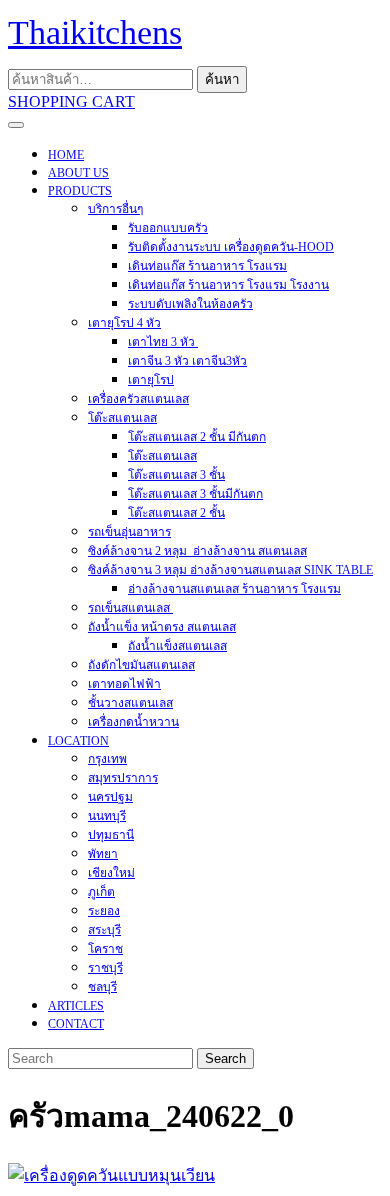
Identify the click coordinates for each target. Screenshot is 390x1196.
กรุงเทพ (107, 759)
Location (78, 741)
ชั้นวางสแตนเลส (130, 703)
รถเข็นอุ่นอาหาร (129, 532)
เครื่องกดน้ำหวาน (133, 722)
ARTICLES (76, 1006)
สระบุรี (104, 930)
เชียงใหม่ (111, 873)
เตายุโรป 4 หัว (124, 323)
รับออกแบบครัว (168, 228)
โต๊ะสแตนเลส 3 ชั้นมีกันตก (195, 494)
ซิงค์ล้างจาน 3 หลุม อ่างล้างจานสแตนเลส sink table (230, 570)
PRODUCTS (80, 191)
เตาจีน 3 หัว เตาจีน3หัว (187, 361)
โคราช (105, 949)
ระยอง (104, 911)
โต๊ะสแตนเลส (122, 418)
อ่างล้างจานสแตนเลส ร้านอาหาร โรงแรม (234, 589)
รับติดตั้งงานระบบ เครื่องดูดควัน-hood (231, 247)
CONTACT (76, 1024)
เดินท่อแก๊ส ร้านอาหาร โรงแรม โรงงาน (228, 285)
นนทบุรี (107, 816)
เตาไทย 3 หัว (163, 342)
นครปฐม (110, 797)
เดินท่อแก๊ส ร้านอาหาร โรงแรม (207, 266)
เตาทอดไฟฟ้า (124, 684)
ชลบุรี (102, 987)
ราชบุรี (105, 968)
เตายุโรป (151, 380)
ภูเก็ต (101, 892)
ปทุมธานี (111, 835)
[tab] (16, 125)
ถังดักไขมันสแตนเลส (141, 665)
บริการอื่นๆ (115, 209)
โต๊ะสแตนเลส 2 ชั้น (176, 513)
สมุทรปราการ (123, 778)
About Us (78, 173)
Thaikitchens (95, 32)
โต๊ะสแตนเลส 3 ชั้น (176, 475)
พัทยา (103, 854)
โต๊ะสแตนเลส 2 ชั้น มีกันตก (197, 437)
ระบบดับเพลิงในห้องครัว (190, 304)
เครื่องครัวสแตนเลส (138, 399)
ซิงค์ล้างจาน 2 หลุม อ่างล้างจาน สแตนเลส (197, 551)
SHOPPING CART (71, 101)
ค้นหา (222, 79)
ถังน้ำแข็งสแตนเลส (177, 646)
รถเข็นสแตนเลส (130, 608)
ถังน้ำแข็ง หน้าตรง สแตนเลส (162, 627)
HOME (66, 155)
